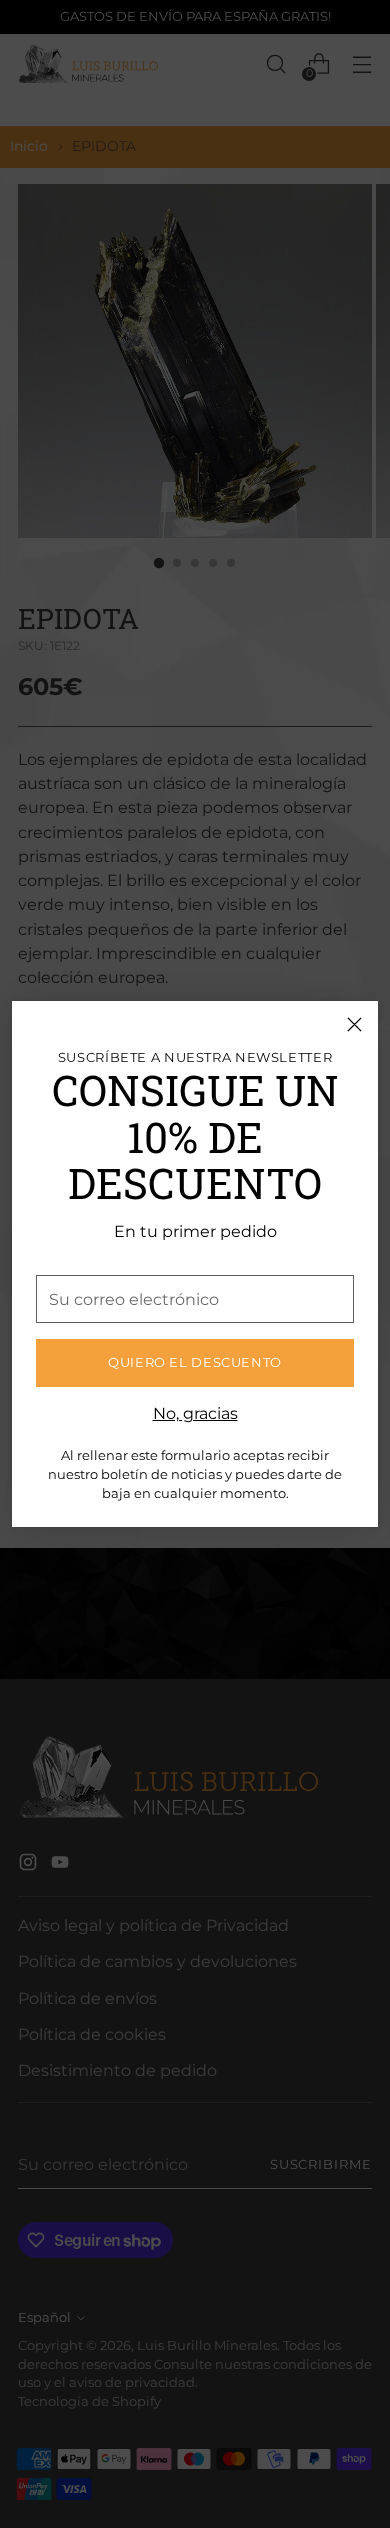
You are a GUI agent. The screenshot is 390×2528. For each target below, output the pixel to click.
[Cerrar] (354, 1024)
